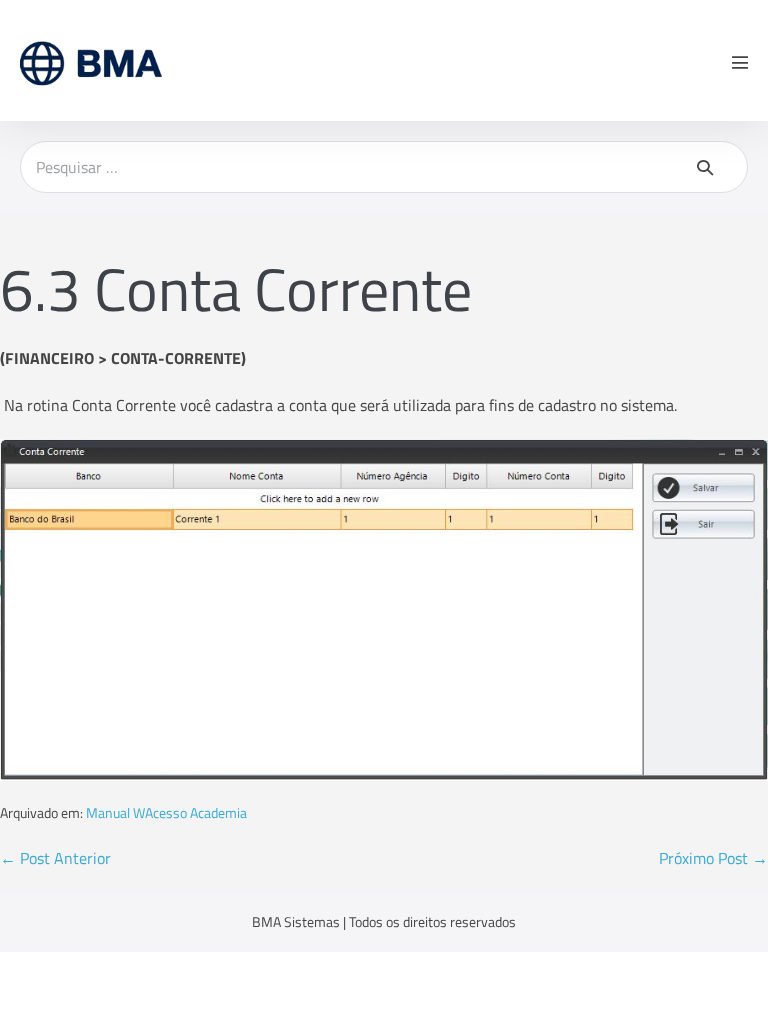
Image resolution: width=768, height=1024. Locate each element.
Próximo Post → (713, 858)
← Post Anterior (55, 858)
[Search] (705, 167)
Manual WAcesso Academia (166, 812)
